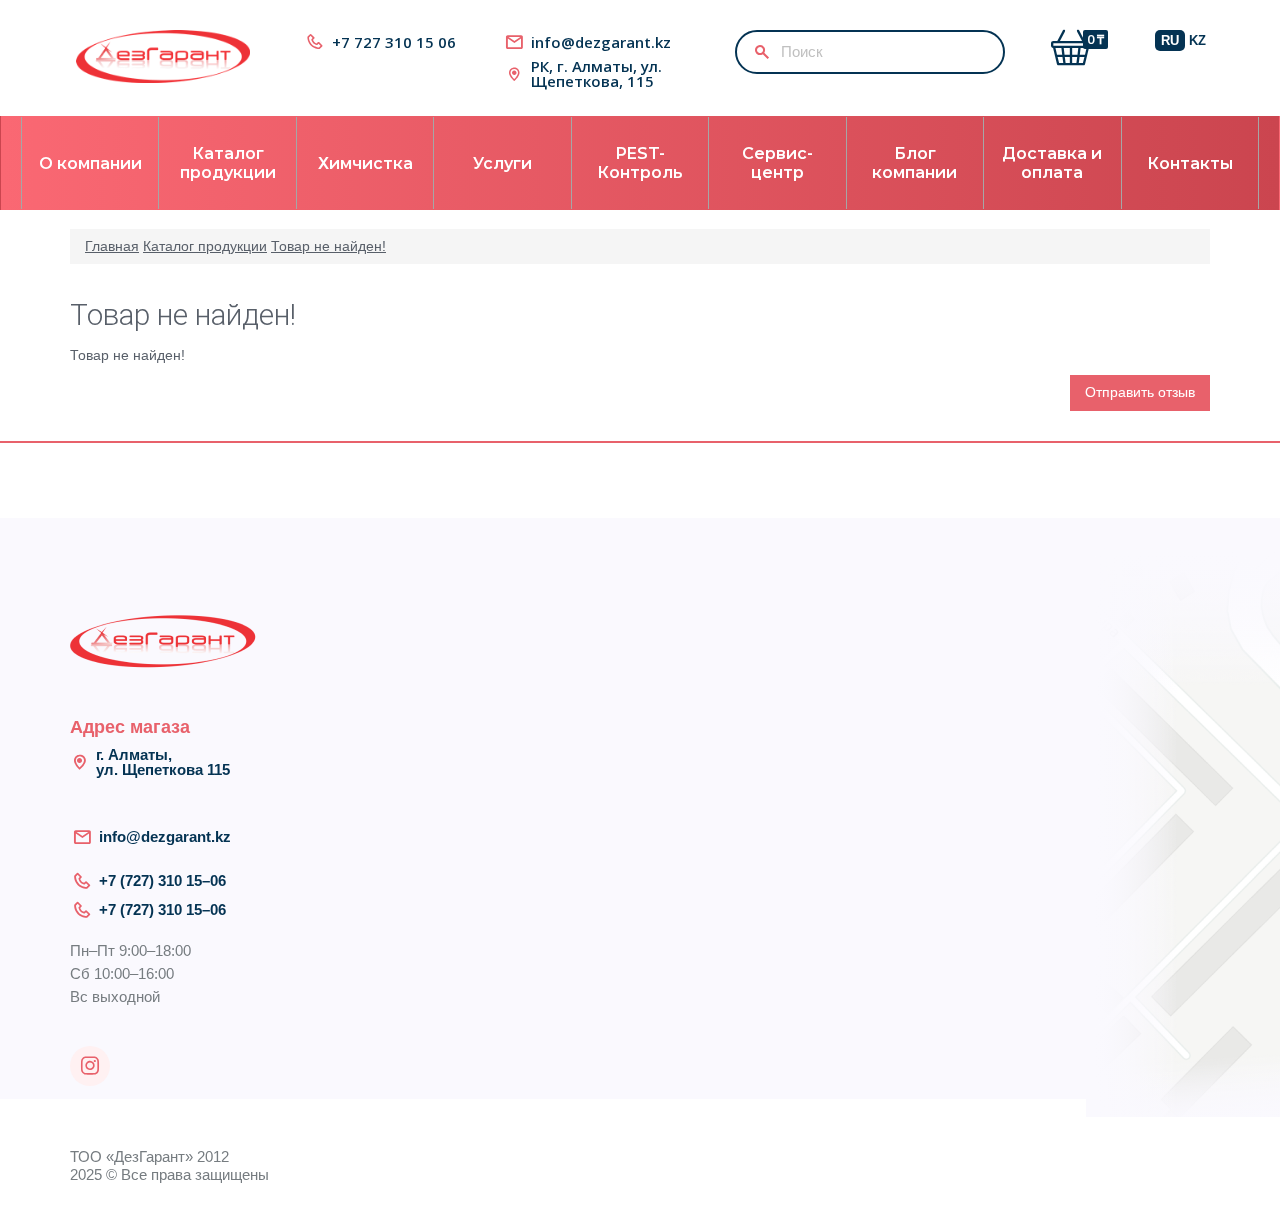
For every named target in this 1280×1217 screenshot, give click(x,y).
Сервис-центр (777, 163)
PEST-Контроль (640, 163)
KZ (1197, 40)
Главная (112, 246)
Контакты (1190, 163)
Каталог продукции (228, 163)
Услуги (502, 163)
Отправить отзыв (1140, 392)
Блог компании (914, 163)
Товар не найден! (328, 246)
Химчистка (365, 163)
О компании (90, 163)
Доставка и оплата (1052, 163)
